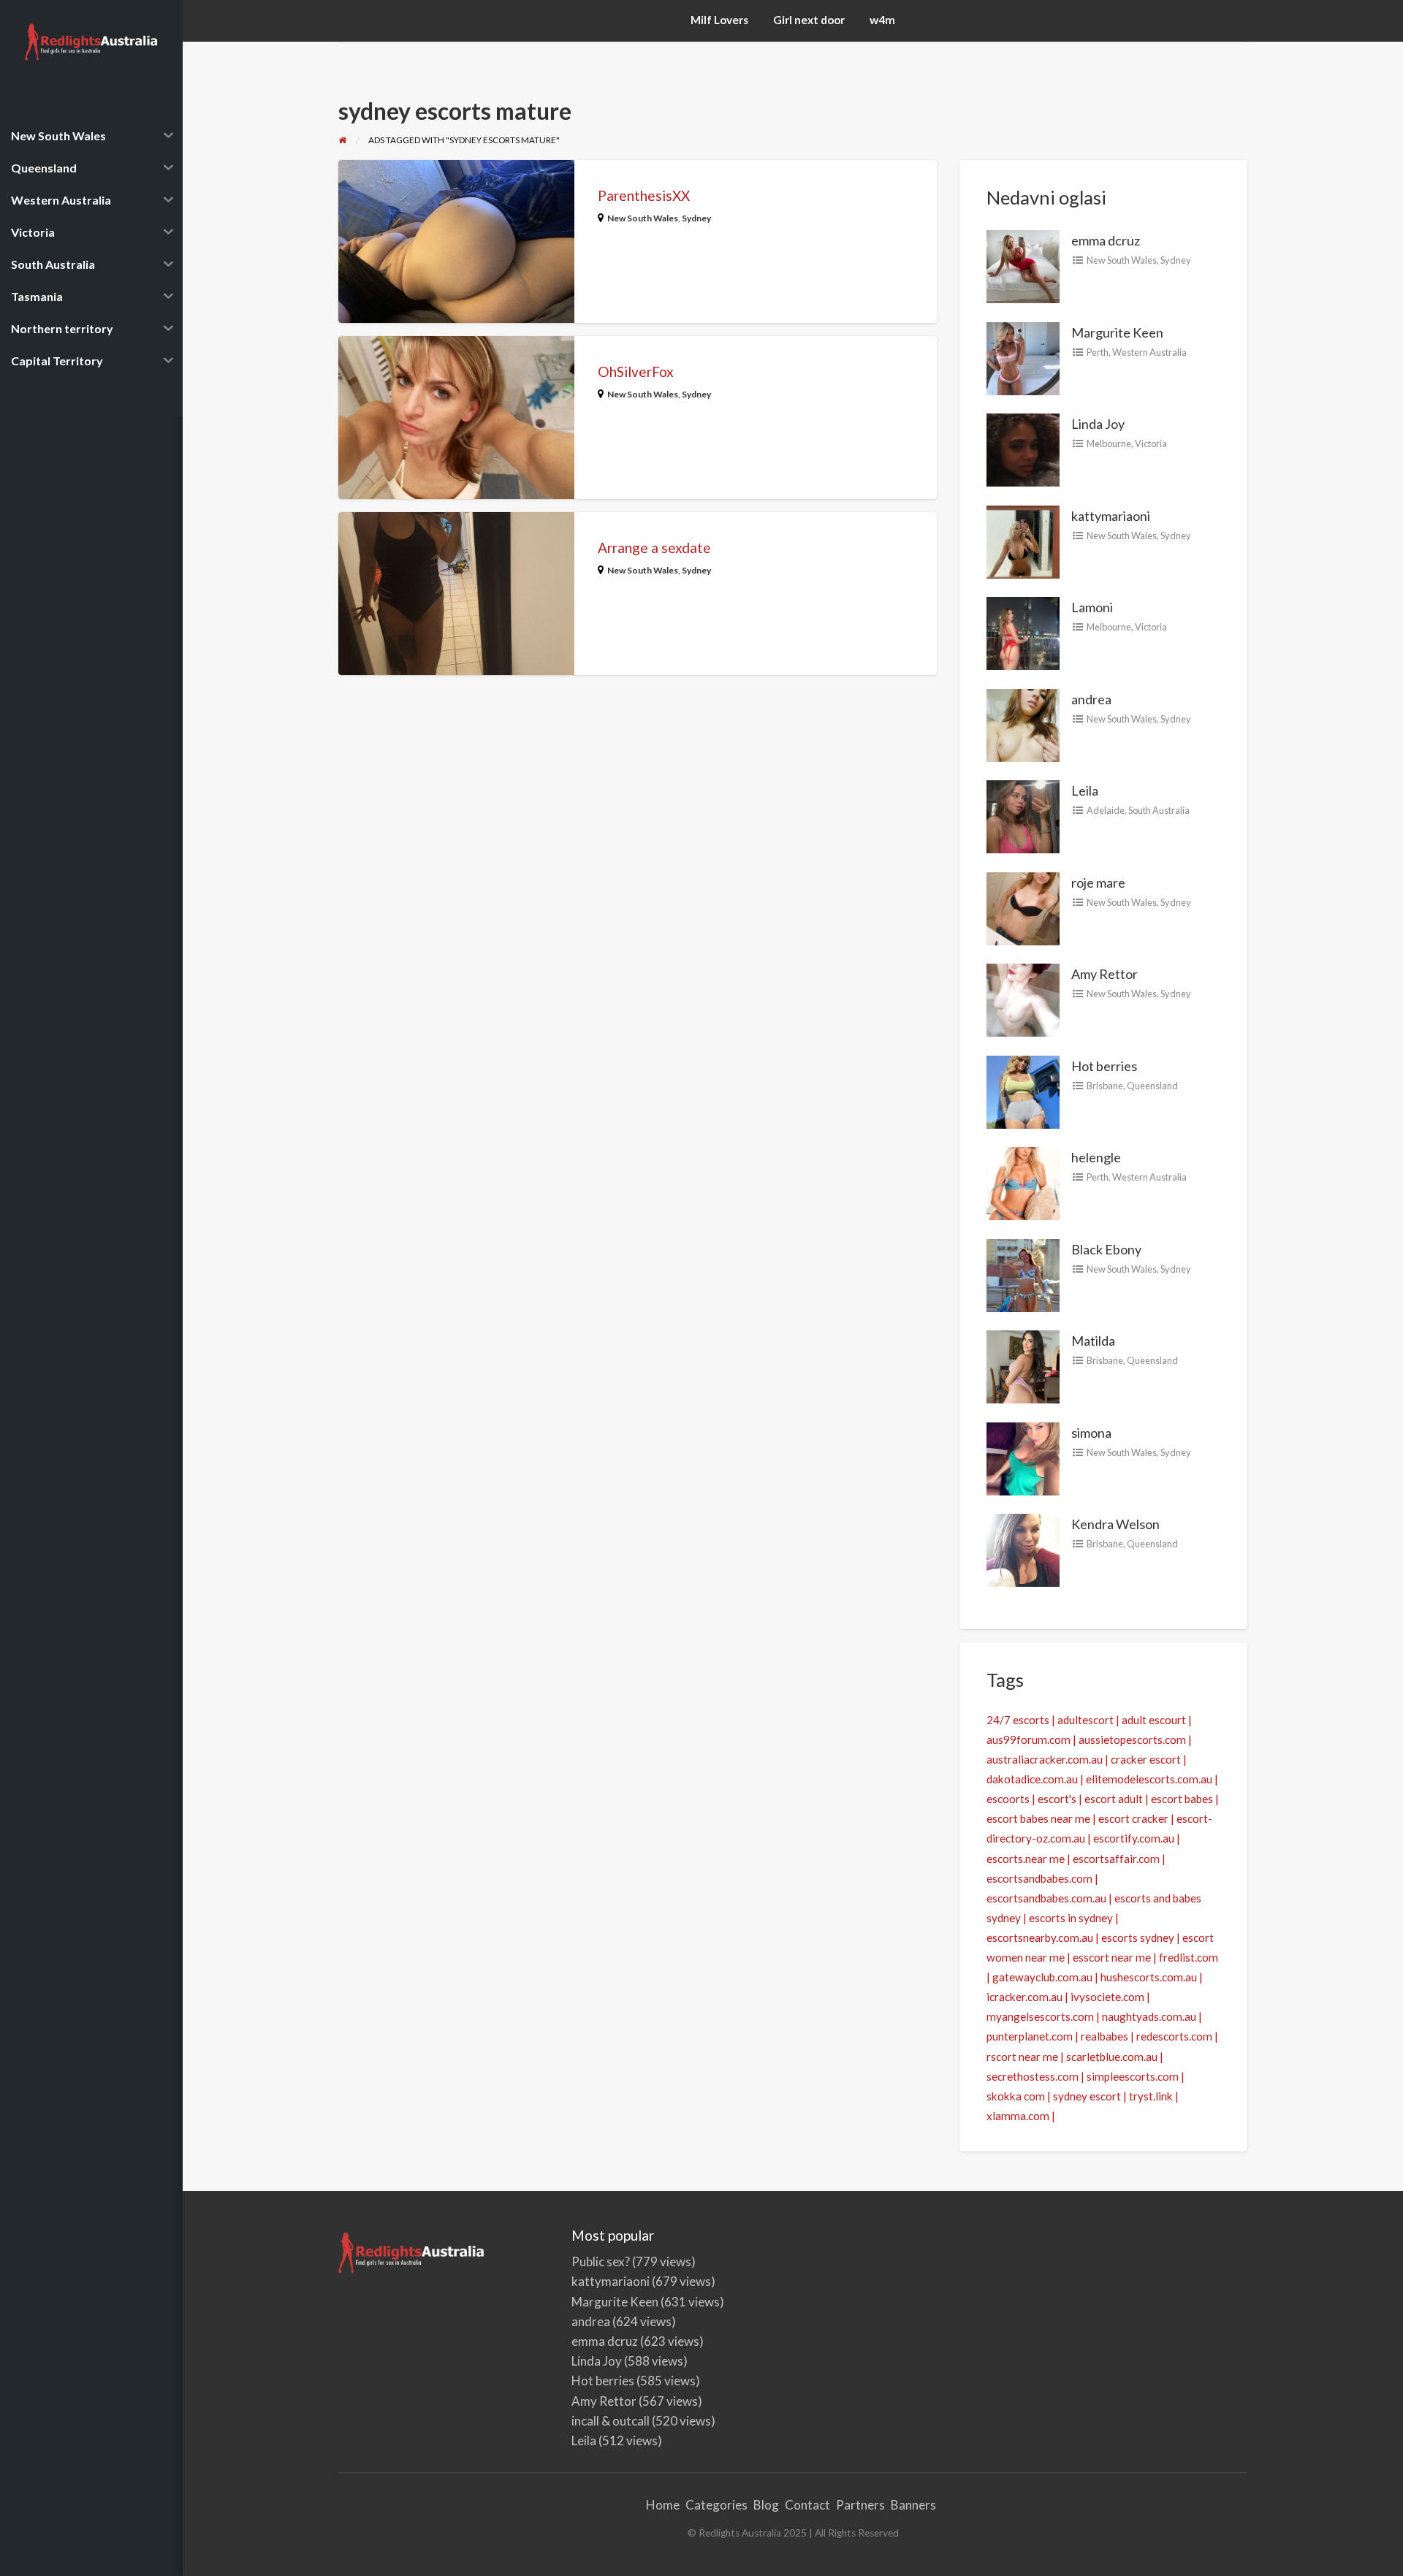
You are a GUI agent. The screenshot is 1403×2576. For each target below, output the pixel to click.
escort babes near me (1038, 1818)
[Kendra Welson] (1023, 1549)
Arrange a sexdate (654, 548)
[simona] (1023, 1457)
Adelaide (1106, 810)
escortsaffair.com (1116, 1859)
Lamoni (1092, 607)
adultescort (1085, 1720)
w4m (882, 20)
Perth (1098, 352)
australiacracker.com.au (1045, 1759)
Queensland (1152, 1086)
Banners (913, 2505)
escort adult (1114, 1799)
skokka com (1016, 2096)
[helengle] (1023, 1182)
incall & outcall (611, 2421)
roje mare (1098, 883)
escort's (1057, 1799)
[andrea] (1023, 723)
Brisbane (1105, 1086)
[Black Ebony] (1023, 1273)
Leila (1085, 790)
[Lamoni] (1023, 632)
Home (663, 2505)
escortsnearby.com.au (1040, 1937)
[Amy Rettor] (1023, 999)
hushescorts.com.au (1149, 1977)
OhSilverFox (636, 371)
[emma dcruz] (1023, 265)
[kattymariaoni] (1023, 540)
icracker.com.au (1024, 1997)
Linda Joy (1098, 424)
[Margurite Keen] (1023, 357)
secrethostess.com (1033, 2076)
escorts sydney (1138, 1937)
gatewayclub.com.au (1042, 1977)
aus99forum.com (1029, 1739)
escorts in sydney (1071, 1918)
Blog (766, 2505)
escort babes (1182, 1799)
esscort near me (1112, 1957)
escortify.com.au (1134, 1838)
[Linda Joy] (1023, 449)
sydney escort (1087, 2096)
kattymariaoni (1111, 516)
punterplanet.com (1030, 2036)
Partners (860, 2505)
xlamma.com (1018, 2116)
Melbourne (1109, 443)
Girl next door (809, 20)
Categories (716, 2505)
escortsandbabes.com (1039, 1878)
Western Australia (1149, 352)
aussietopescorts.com (1132, 1739)
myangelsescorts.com (1040, 2016)
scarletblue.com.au (1112, 2057)
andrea (1091, 699)
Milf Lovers (719, 20)
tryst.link (1151, 2096)
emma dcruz (1106, 240)
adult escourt (1154, 1720)
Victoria (1151, 443)
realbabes (1104, 2036)
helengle (1096, 1157)
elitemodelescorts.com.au (1149, 1779)
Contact (807, 2505)
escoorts (1008, 1799)
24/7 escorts (1018, 1720)
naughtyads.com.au (1149, 2016)
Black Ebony (1106, 1249)
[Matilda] (1023, 1365)
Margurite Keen (1117, 332)
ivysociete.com (1107, 1997)
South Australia (1159, 810)
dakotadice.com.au (1032, 1779)
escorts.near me (1026, 1859)
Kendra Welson (1115, 1524)
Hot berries (1104, 1066)
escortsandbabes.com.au (1046, 1898)
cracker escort (1146, 1759)
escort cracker (1133, 1818)
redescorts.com (1174, 2036)
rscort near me (1022, 2057)
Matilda (1093, 1341)
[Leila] (1023, 815)
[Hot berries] (1023, 1090)
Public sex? (601, 2261)
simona (1091, 1433)
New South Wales (643, 218)
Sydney (696, 218)
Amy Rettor (1104, 974)
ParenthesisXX (644, 195)
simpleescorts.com (1133, 2076)
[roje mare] (1023, 907)
